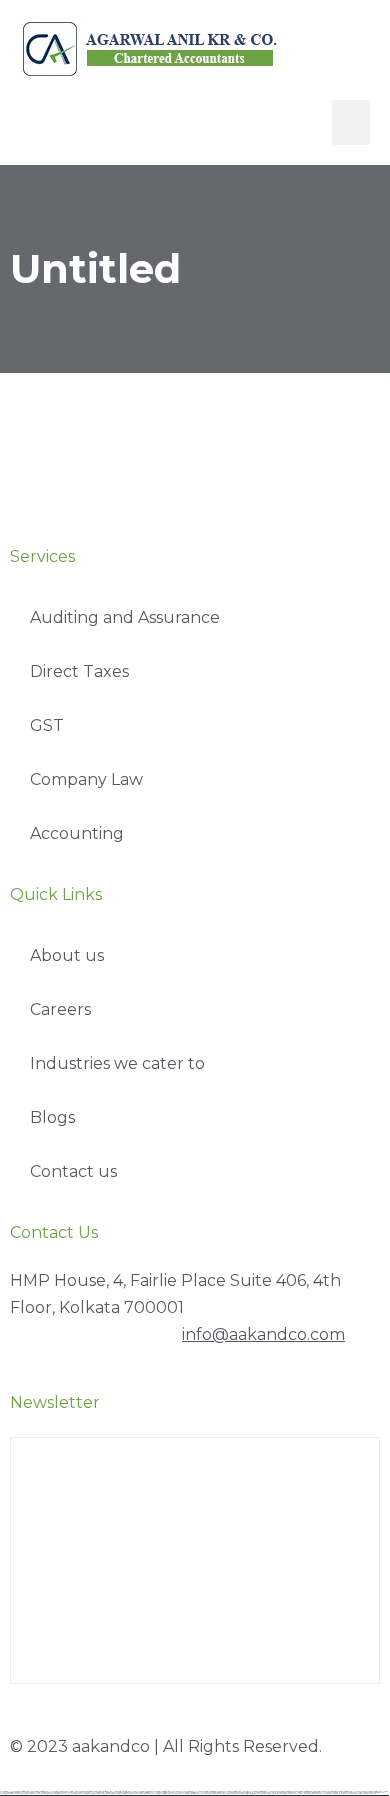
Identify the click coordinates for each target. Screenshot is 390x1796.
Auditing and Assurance (125, 617)
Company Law (86, 779)
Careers (60, 1009)
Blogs (52, 1117)
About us (67, 955)
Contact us (73, 1171)
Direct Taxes (79, 671)
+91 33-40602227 (92, 1334)
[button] (351, 122)
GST (47, 725)
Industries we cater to (117, 1063)
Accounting (77, 833)
